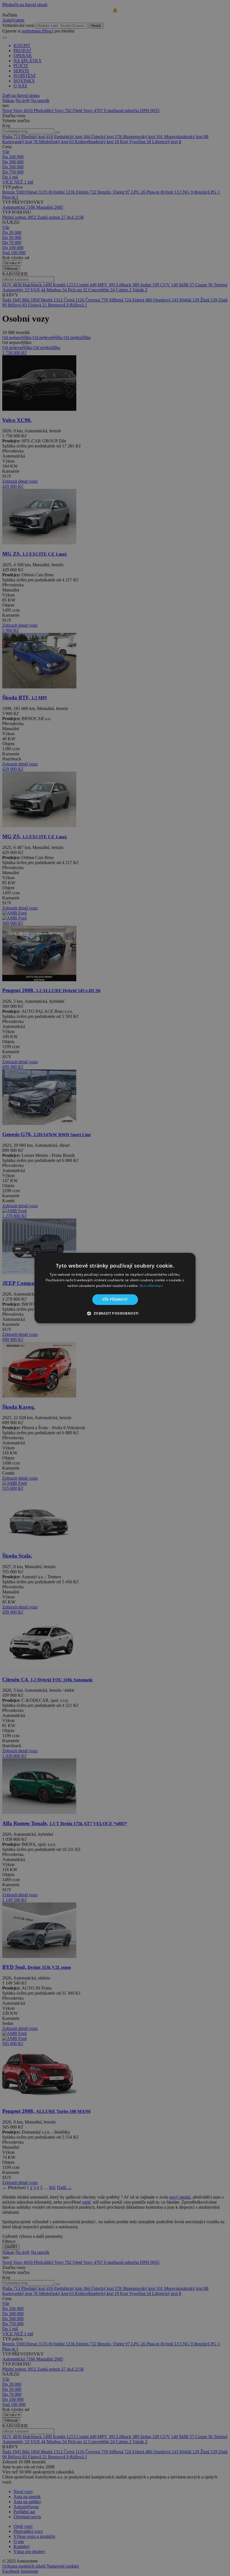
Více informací (151, 1286)
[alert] (115, 1288)
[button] (115, 1313)
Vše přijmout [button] (115, 1299)
